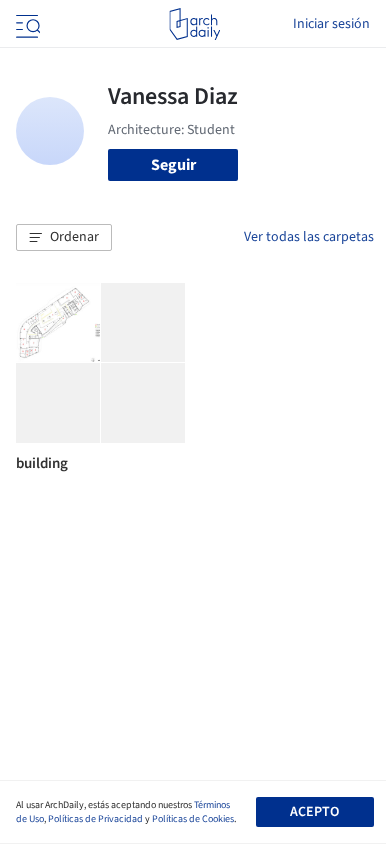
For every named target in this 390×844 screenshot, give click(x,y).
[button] (64, 238)
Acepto (314, 812)
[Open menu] (26, 24)
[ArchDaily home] (194, 24)
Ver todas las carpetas (309, 237)
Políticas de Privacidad (95, 819)
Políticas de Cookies (193, 819)
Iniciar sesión (331, 24)
